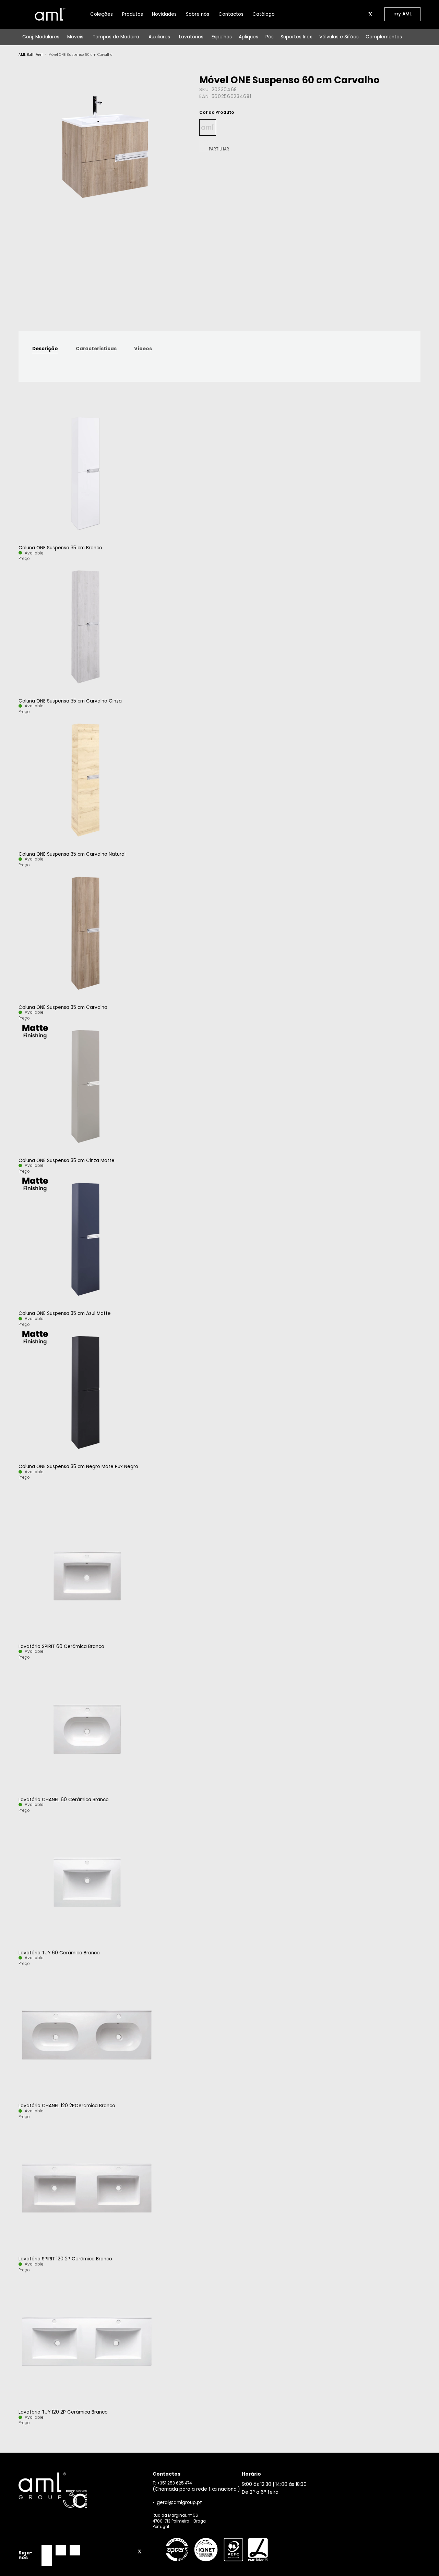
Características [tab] (96, 349)
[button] (363, 14)
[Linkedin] (75, 2550)
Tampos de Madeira (116, 37)
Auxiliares (159, 37)
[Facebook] (47, 2550)
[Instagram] (61, 2550)
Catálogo (264, 14)
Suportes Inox (296, 37)
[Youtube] (47, 2561)
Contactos (231, 14)
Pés (270, 37)
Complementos (384, 37)
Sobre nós (198, 14)
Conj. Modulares (41, 37)
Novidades (164, 14)
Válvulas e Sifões (339, 37)
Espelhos (222, 37)
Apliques (248, 37)
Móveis (75, 37)
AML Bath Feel (31, 55)
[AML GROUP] (83, 2490)
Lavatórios (191, 37)
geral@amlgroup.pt (179, 2502)
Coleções (102, 14)
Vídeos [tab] (143, 349)
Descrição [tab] (45, 349)
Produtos (133, 14)
